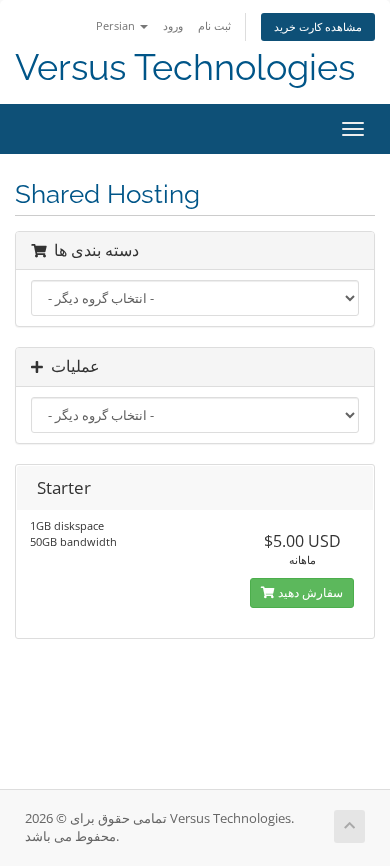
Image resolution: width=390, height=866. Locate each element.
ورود (173, 25)
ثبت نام (214, 25)
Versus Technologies (185, 67)
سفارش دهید (309, 592)
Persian (117, 25)
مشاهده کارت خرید (318, 26)
